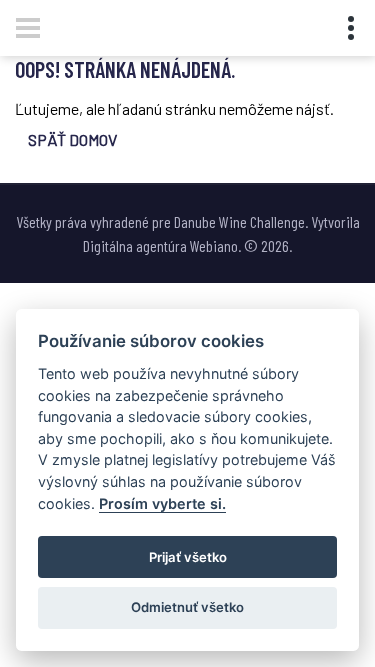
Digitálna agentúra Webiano (160, 245)
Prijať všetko (188, 557)
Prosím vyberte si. (162, 503)
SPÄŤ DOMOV (72, 139)
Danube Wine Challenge (239, 221)
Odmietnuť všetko (187, 607)
